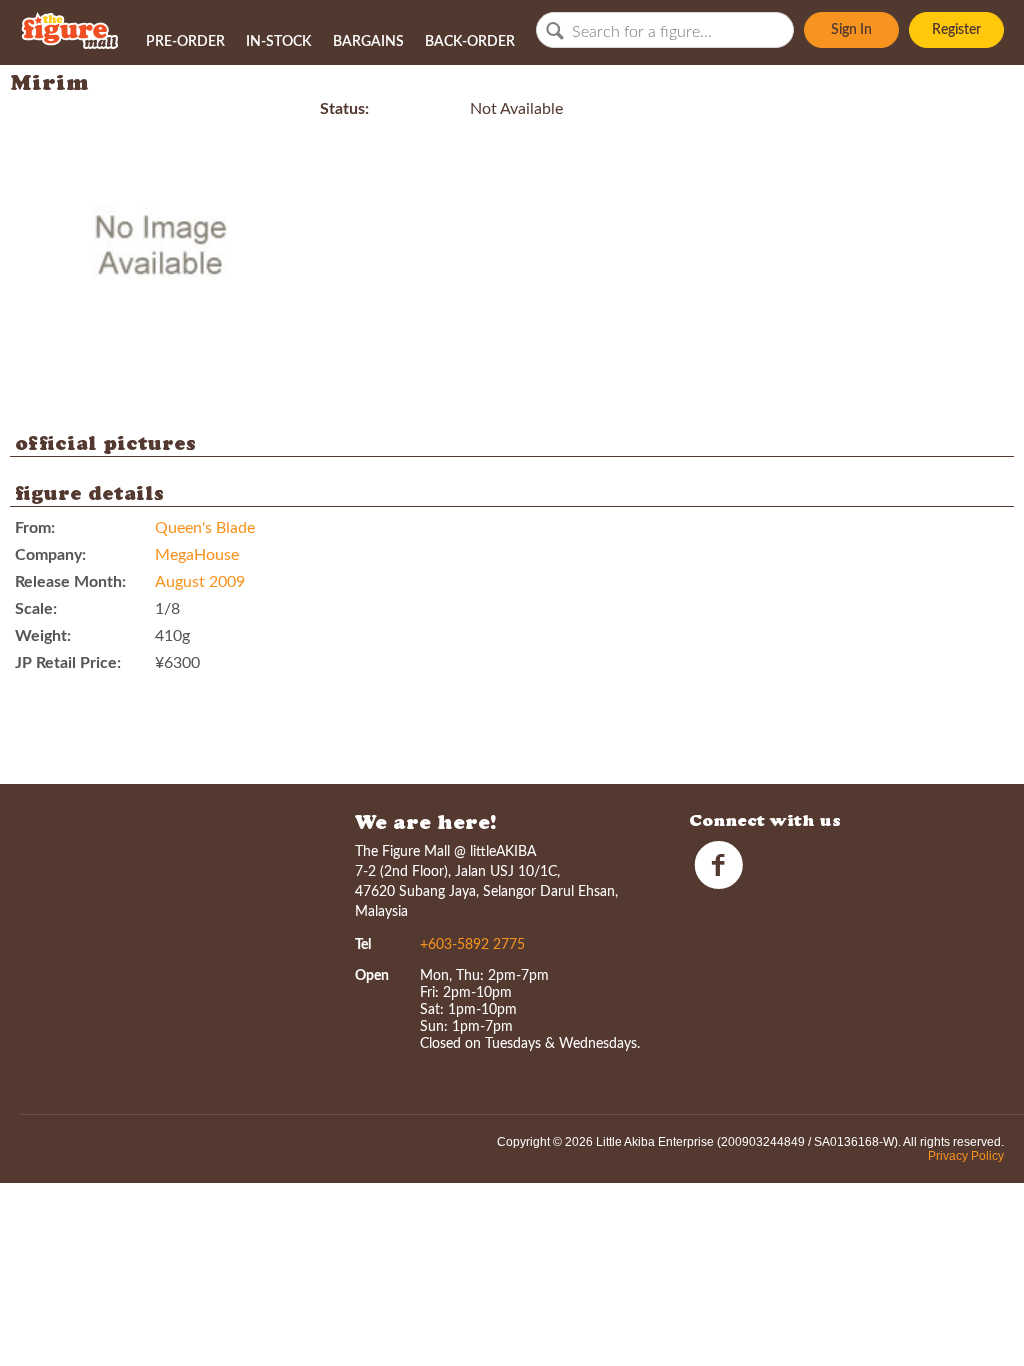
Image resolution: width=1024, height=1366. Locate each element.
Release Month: (70, 582)
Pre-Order (185, 42)
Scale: (36, 609)
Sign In (851, 30)
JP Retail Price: (68, 663)
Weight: (43, 636)
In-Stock (278, 42)
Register (956, 30)
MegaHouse (197, 555)
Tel (363, 945)
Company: (50, 555)
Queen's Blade (205, 528)
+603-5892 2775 (472, 945)
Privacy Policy (966, 1156)
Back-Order (470, 42)
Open (372, 976)
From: (35, 528)
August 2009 (200, 582)
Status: (344, 109)
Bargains (368, 42)
